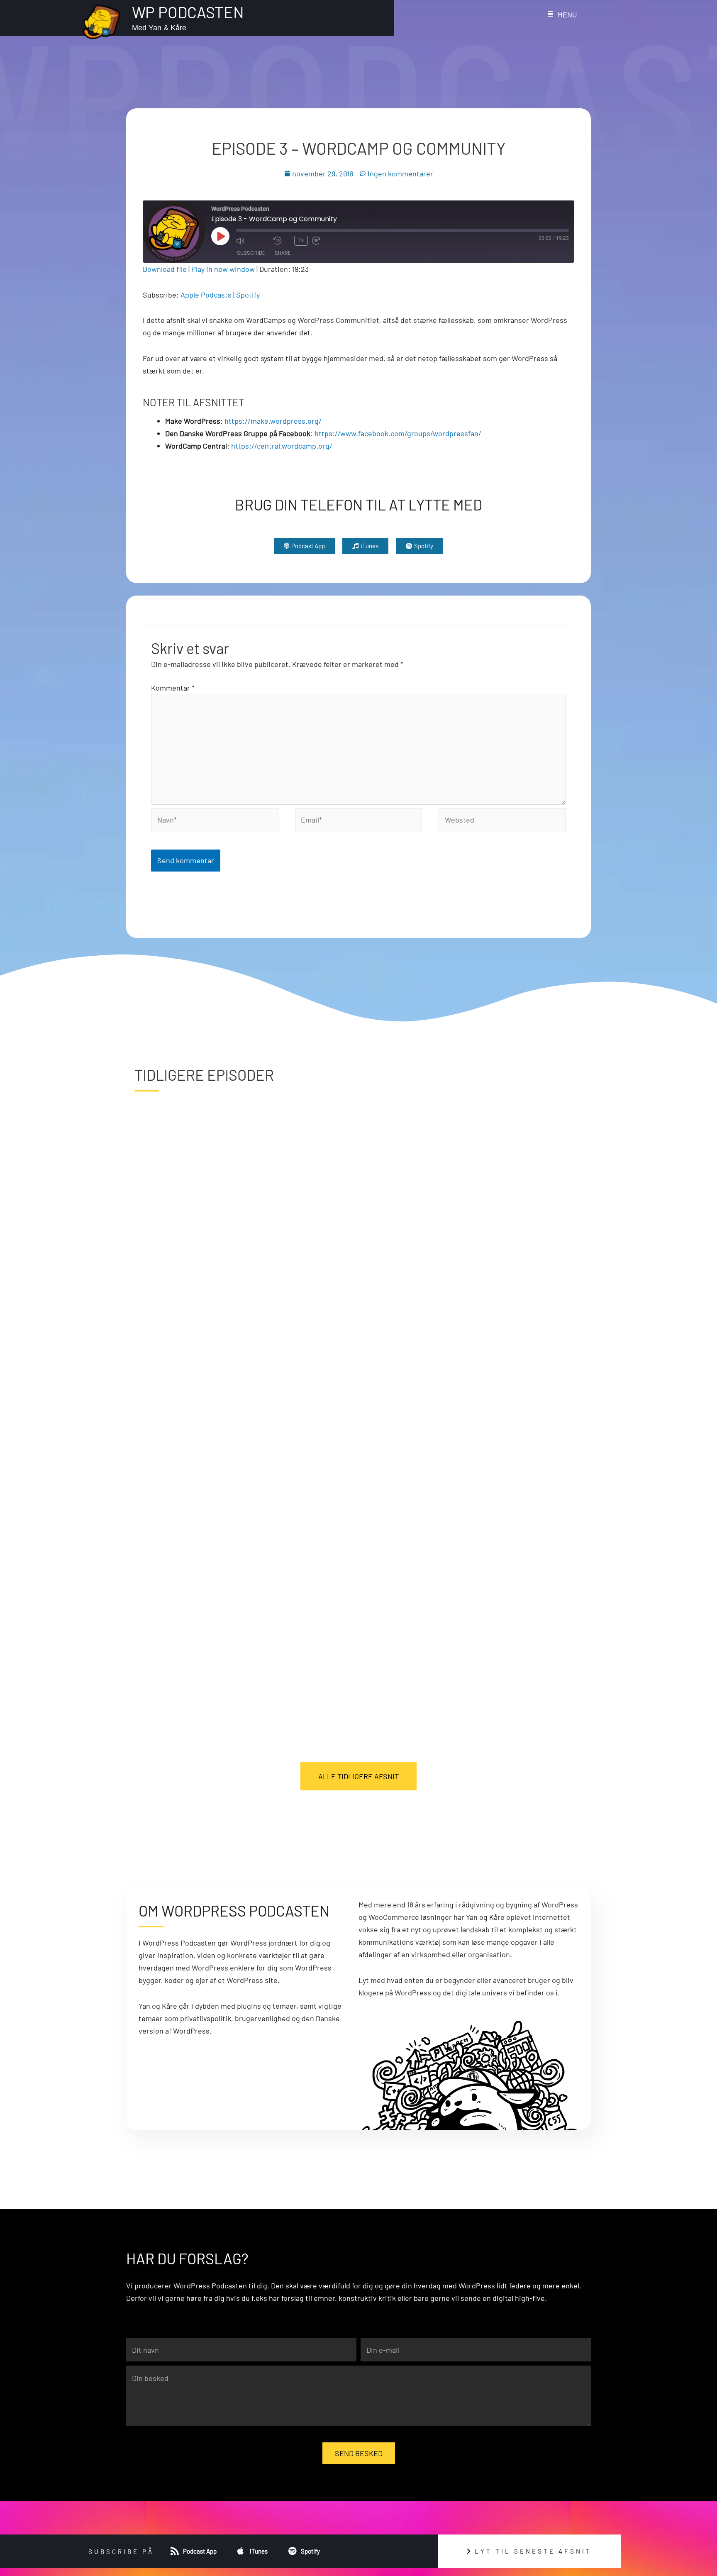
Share (283, 253)
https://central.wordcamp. (275, 446)
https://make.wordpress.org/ (273, 421)
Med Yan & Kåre (159, 28)
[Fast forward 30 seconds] (329, 241)
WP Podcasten (188, 12)
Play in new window (223, 269)
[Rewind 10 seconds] (282, 241)
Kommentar (173, 688)
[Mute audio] (253, 241)
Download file (165, 269)
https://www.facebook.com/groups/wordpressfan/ (398, 433)
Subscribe (251, 253)
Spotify (248, 295)
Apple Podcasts (206, 295)
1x (301, 240)
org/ (325, 446)
